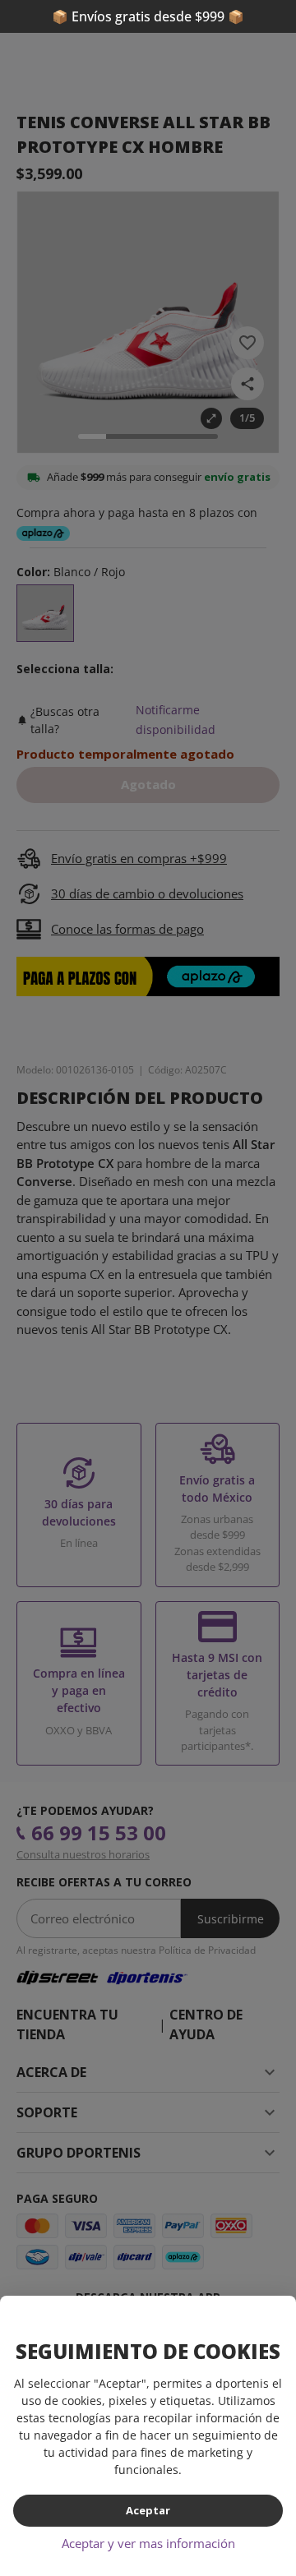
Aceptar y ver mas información (148, 2543)
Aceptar (148, 2510)
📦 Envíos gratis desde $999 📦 (148, 16)
